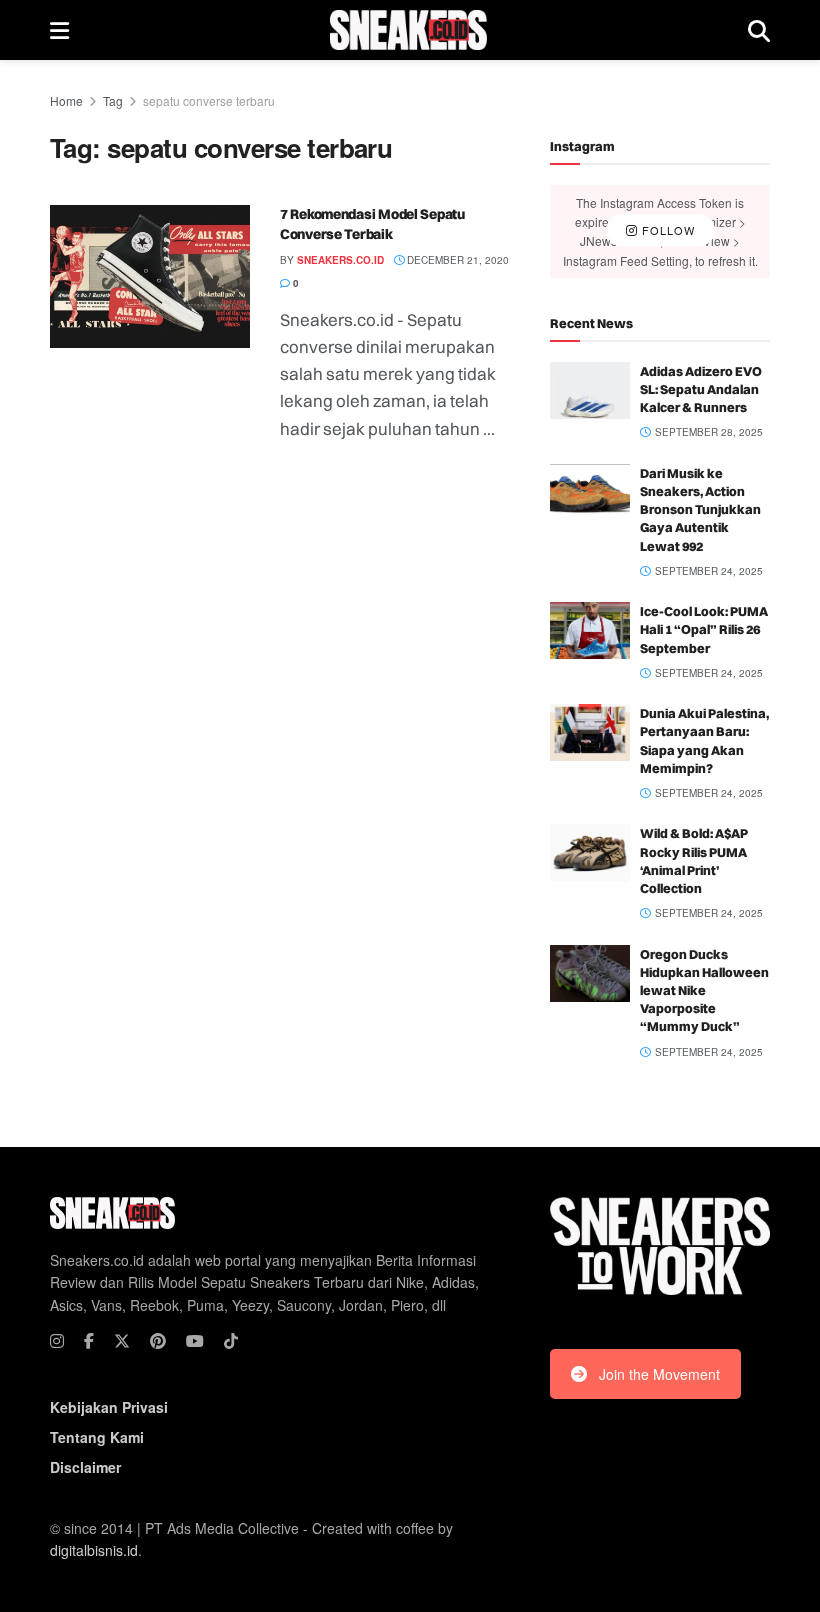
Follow (666, 231)
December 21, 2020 (456, 260)
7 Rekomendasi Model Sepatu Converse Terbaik (372, 224)
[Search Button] (759, 30)
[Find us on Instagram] (57, 1341)
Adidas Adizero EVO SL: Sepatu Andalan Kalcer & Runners (701, 389)
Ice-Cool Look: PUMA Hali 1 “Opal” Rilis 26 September (704, 629)
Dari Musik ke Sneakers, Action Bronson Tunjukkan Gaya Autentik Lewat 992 (700, 509)
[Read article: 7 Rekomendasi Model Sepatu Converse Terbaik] (150, 276)
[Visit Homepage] (408, 30)
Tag (113, 100)
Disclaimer (85, 1467)
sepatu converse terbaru (209, 100)
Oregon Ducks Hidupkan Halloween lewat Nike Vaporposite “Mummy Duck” (704, 990)
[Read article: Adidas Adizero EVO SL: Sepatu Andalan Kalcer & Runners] (590, 390)
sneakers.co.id (340, 260)
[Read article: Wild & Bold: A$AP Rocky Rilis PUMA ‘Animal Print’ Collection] (590, 852)
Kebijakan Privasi (109, 1407)
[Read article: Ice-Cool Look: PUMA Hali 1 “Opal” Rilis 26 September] (590, 630)
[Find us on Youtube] (195, 1341)
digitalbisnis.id (94, 1550)
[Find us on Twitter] (122, 1341)
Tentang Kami (97, 1437)
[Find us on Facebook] (89, 1341)
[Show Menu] (59, 30)
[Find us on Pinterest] (158, 1341)
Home (66, 100)
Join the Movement (659, 1374)
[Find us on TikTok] (231, 1341)
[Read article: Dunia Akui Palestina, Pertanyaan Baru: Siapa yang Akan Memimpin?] (590, 732)
